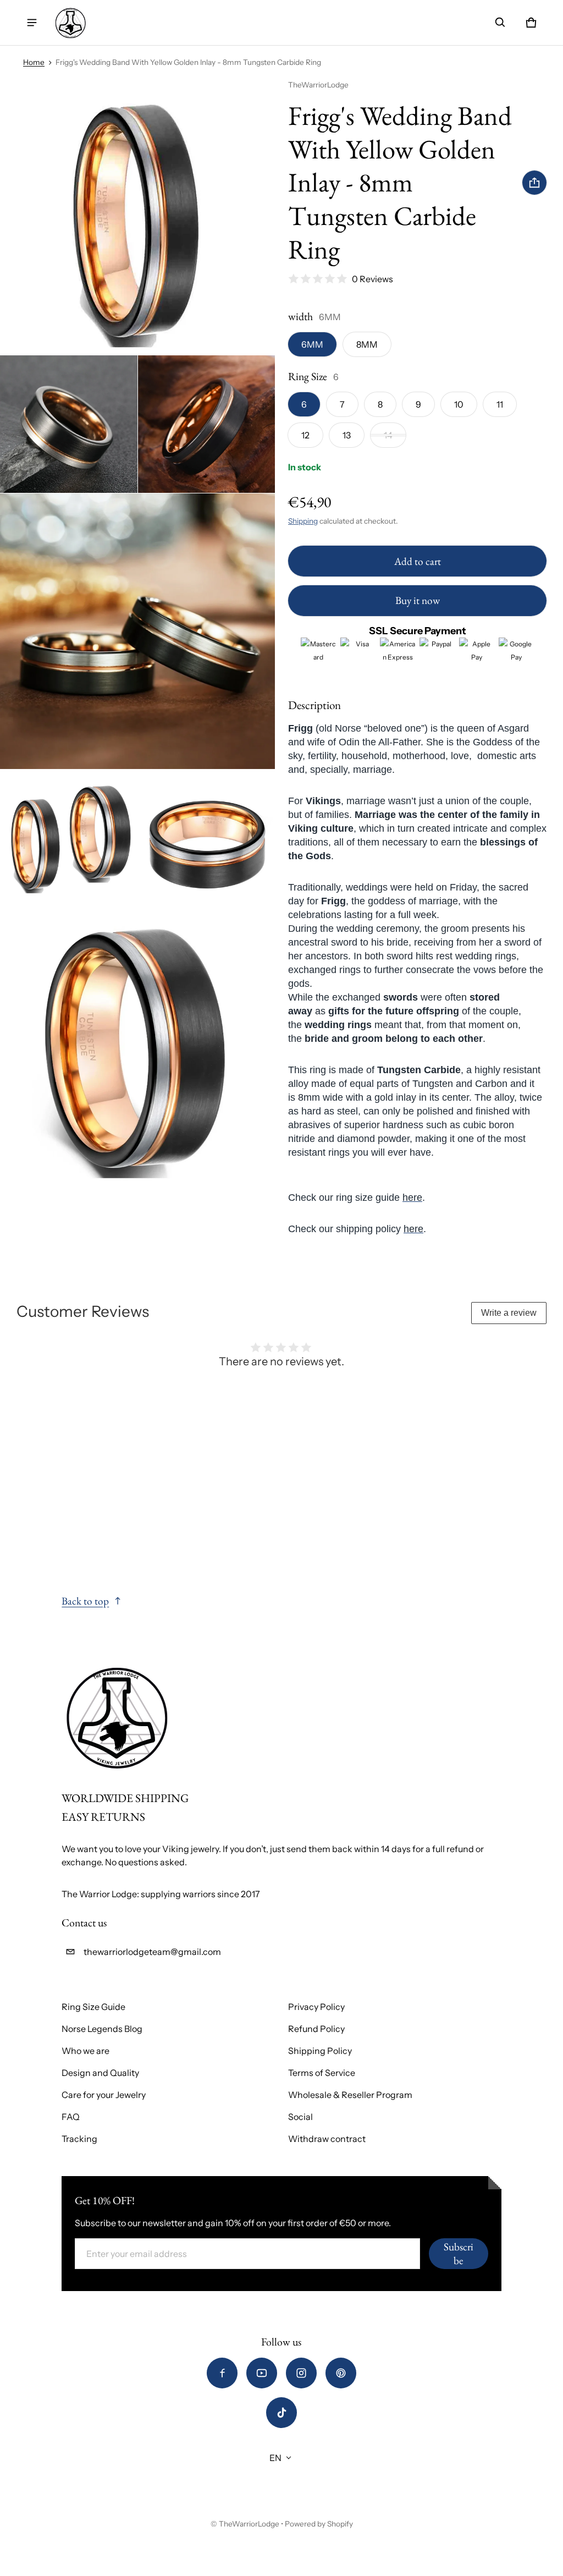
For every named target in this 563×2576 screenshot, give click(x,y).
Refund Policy (316, 2029)
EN (275, 2458)
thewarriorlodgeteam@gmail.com (152, 1952)
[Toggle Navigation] (32, 23)
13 (347, 435)
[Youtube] (262, 2373)
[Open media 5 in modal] (69, 838)
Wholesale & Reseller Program (350, 2095)
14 (388, 435)
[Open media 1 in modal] (138, 217)
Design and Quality (100, 2073)
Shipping (303, 521)
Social (300, 2117)
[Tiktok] (281, 2413)
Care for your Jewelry (104, 2095)
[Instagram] (301, 2373)
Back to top (85, 1601)
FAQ (71, 2117)
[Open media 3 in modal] (207, 424)
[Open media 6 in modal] (207, 838)
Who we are (85, 2051)
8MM (367, 344)
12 (305, 435)
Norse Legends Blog (102, 2029)
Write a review (509, 1313)
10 (459, 404)
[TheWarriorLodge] (70, 23)
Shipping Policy (320, 2051)
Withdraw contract (327, 2139)
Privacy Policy (316, 2007)
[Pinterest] (341, 2373)
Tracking (79, 2139)
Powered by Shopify (319, 2524)
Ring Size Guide (93, 2007)
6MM (312, 344)
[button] (500, 23)
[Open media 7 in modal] (138, 1045)
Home (34, 62)
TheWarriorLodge (249, 2524)
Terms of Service (322, 2073)
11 (500, 404)
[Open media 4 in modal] (138, 631)
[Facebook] (222, 2373)
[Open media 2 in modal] (69, 424)
